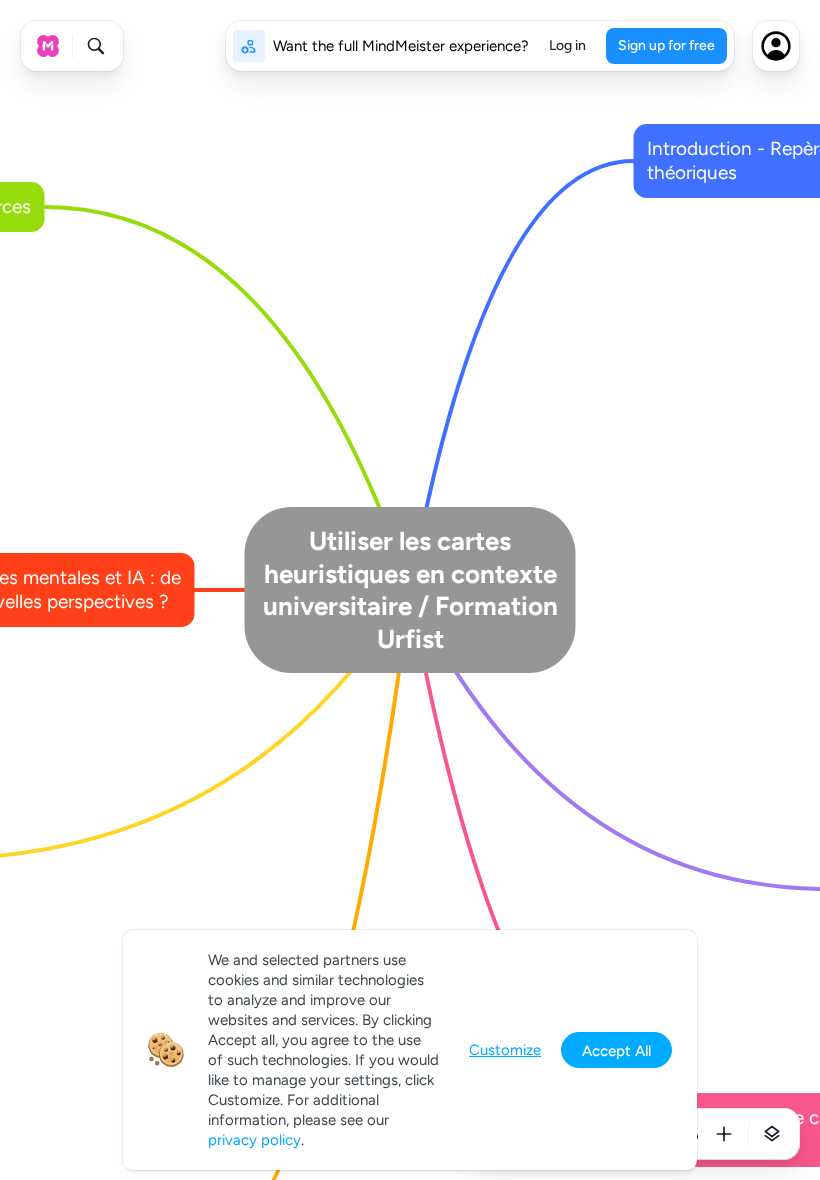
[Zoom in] (724, 1134)
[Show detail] (772, 1134)
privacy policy (254, 1140)
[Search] (96, 46)
